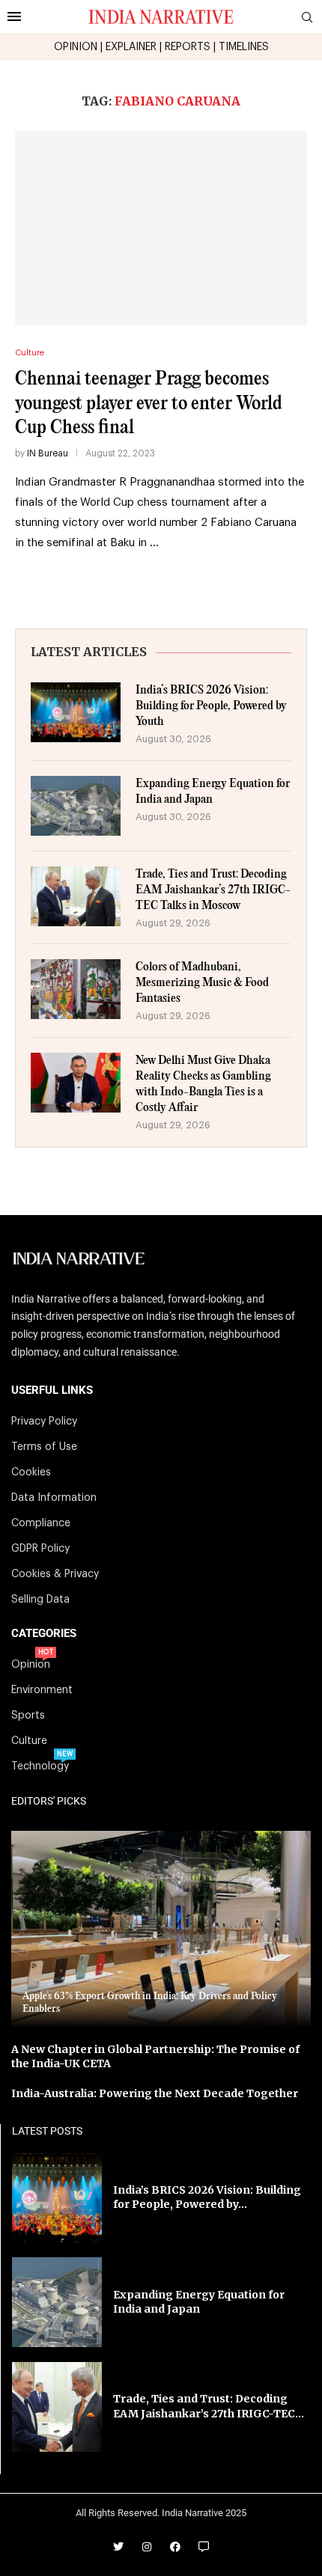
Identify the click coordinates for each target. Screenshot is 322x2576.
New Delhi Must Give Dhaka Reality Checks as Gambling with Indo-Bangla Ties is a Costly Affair (203, 1084)
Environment (42, 1690)
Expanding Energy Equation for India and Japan (213, 792)
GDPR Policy (40, 1549)
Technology (40, 1766)
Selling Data (40, 1600)
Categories (44, 1634)
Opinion (31, 1665)
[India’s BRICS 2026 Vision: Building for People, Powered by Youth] (76, 712)
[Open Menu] (14, 16)
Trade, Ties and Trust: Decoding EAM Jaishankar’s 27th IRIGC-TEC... (209, 2406)
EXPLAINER (131, 47)
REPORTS (188, 47)
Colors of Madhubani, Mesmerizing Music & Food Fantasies (202, 983)
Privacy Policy (44, 1422)
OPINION (76, 47)
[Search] (307, 18)
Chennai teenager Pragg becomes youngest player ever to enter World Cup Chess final (149, 403)
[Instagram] (147, 2547)
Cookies (31, 1472)
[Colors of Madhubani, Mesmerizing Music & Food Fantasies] (76, 989)
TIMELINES (244, 47)
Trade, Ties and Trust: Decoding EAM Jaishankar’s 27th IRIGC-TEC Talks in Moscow (213, 890)
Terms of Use (44, 1447)
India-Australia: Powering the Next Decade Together (155, 2093)
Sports (28, 1716)
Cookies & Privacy (55, 1574)
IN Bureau (48, 453)
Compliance (41, 1523)
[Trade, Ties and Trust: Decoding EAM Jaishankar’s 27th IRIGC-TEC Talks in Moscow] (76, 896)
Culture (29, 1741)
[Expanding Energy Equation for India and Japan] (76, 806)
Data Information (54, 1498)
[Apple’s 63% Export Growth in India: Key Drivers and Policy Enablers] (161, 1929)
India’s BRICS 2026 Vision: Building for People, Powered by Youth (211, 706)
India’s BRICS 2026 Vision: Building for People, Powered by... (207, 2197)
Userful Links (52, 1391)
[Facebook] (175, 2547)
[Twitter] (118, 2547)
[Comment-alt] (204, 2547)
